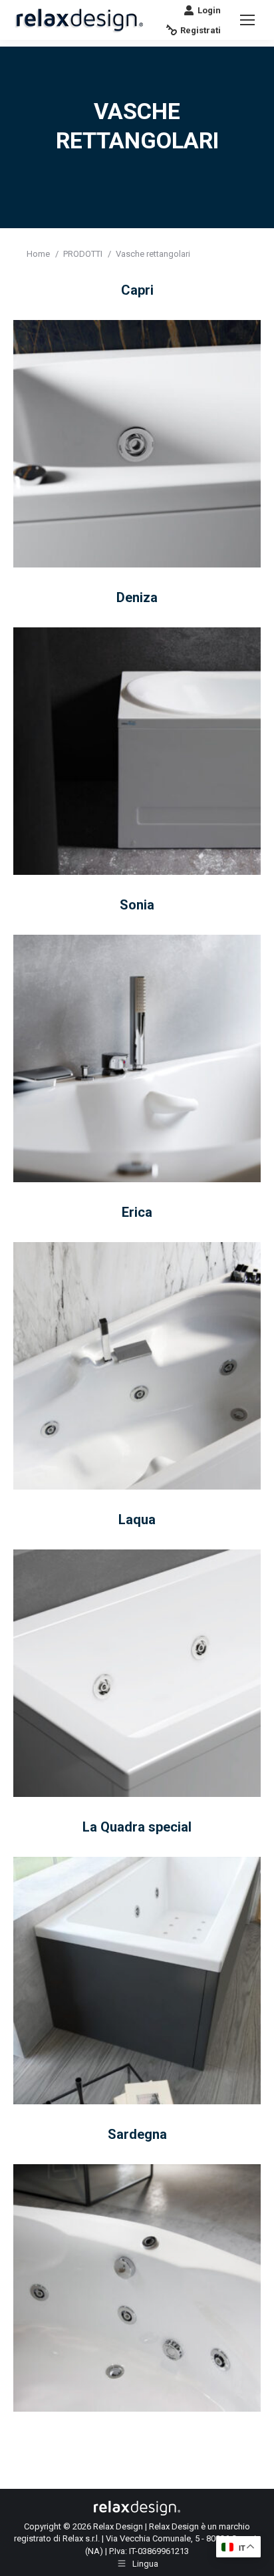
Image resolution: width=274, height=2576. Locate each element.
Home (38, 254)
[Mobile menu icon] (247, 20)
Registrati (201, 30)
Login (209, 10)
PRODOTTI (83, 254)
